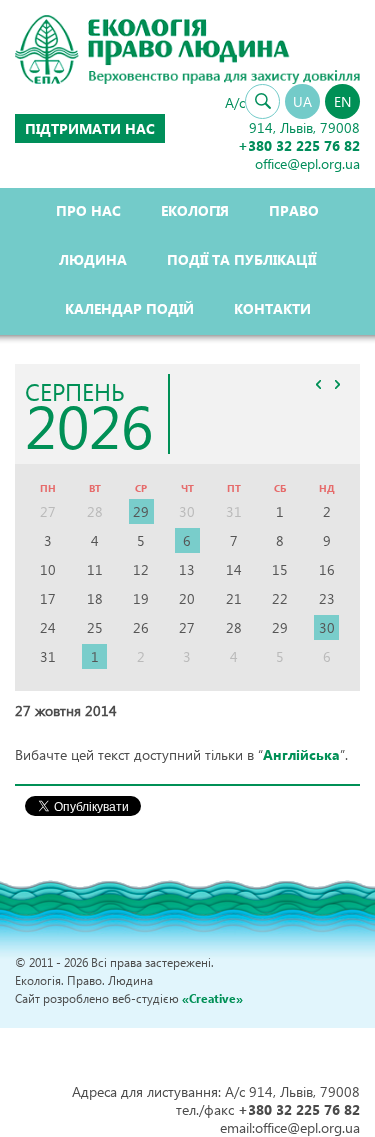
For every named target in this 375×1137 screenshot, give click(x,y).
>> (337, 385)
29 (141, 511)
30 (327, 627)
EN (342, 101)
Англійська (301, 754)
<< (318, 385)
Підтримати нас (90, 128)
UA (302, 101)
